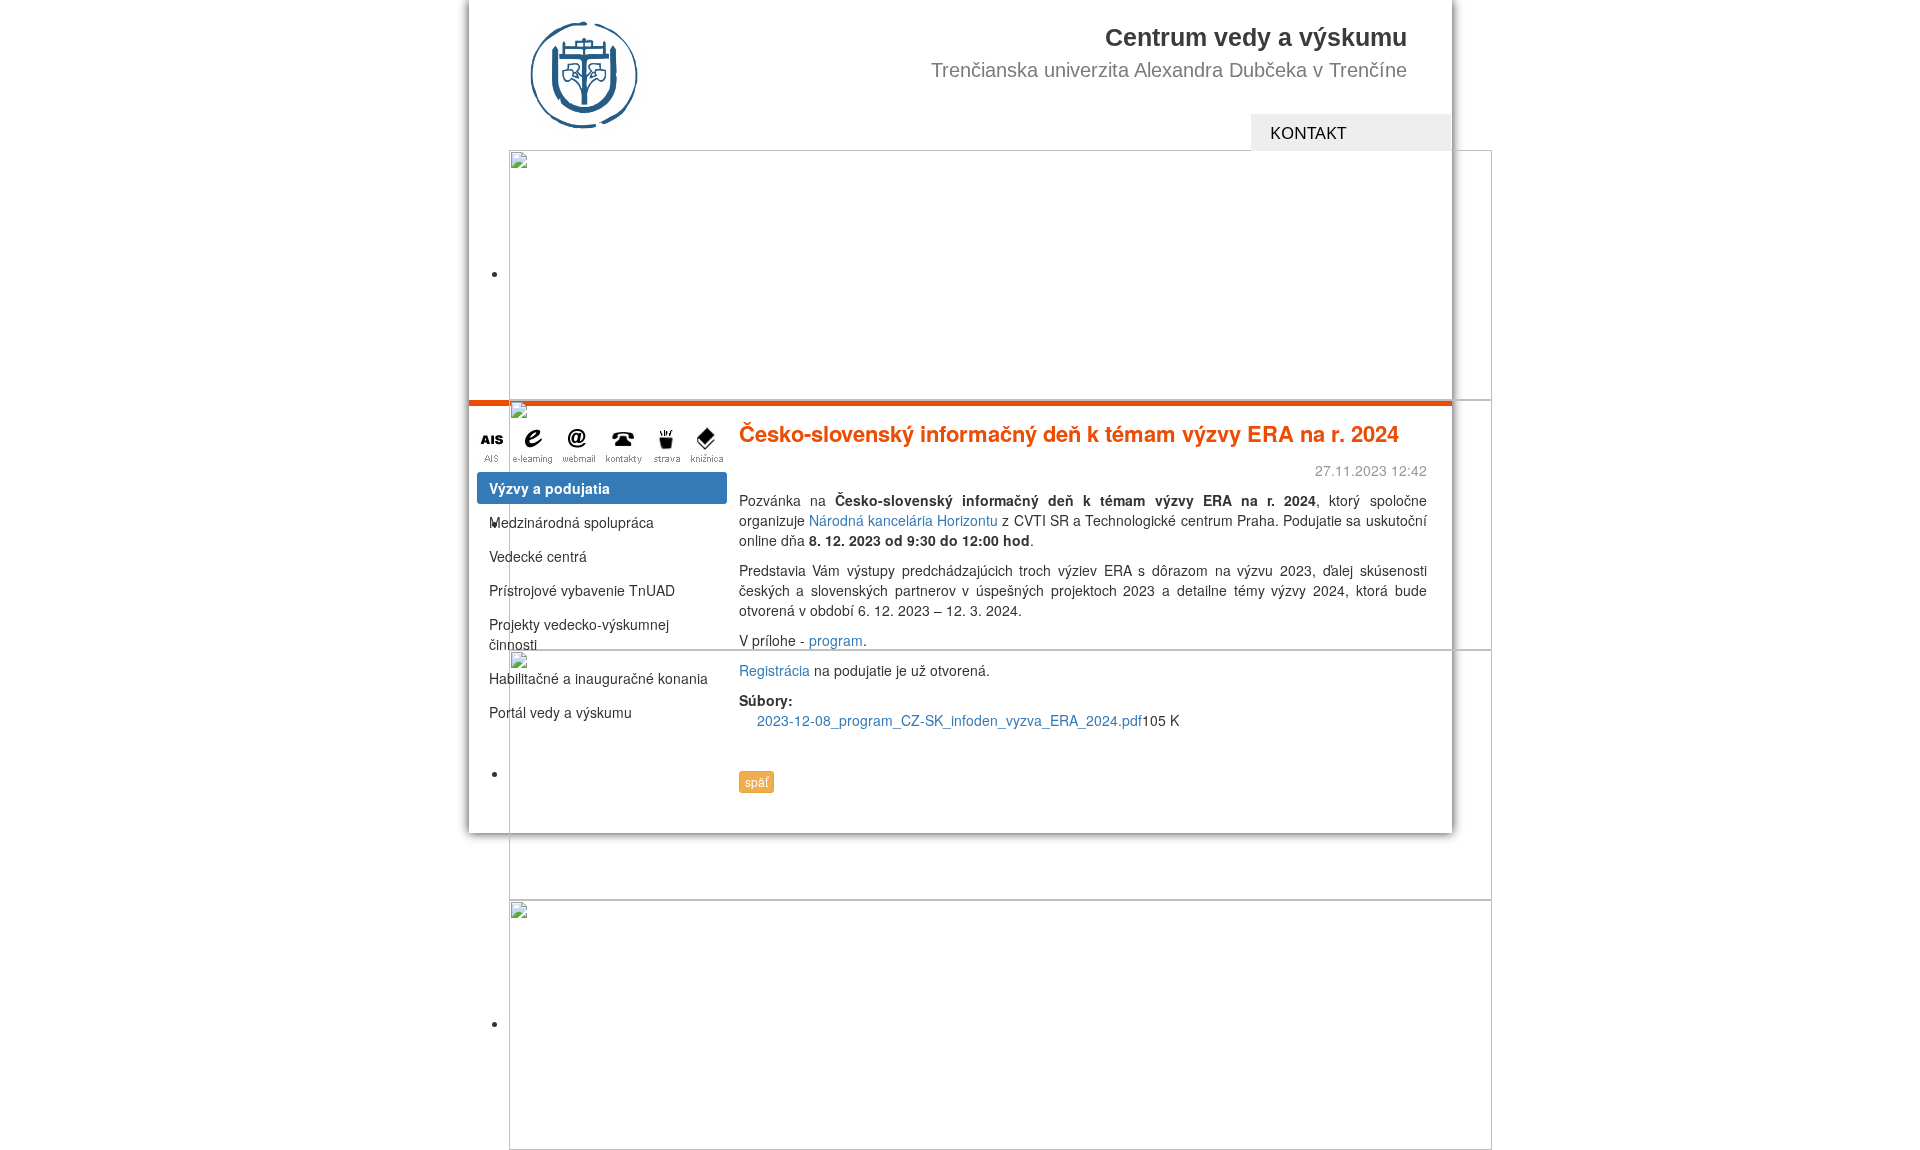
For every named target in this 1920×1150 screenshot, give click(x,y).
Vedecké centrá (538, 556)
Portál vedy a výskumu (560, 712)
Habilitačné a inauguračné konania (598, 678)
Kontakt (1308, 132)
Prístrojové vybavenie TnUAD (582, 590)
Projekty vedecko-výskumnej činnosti (579, 634)
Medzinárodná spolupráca (571, 522)
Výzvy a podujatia (549, 488)
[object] (1000, 275)
